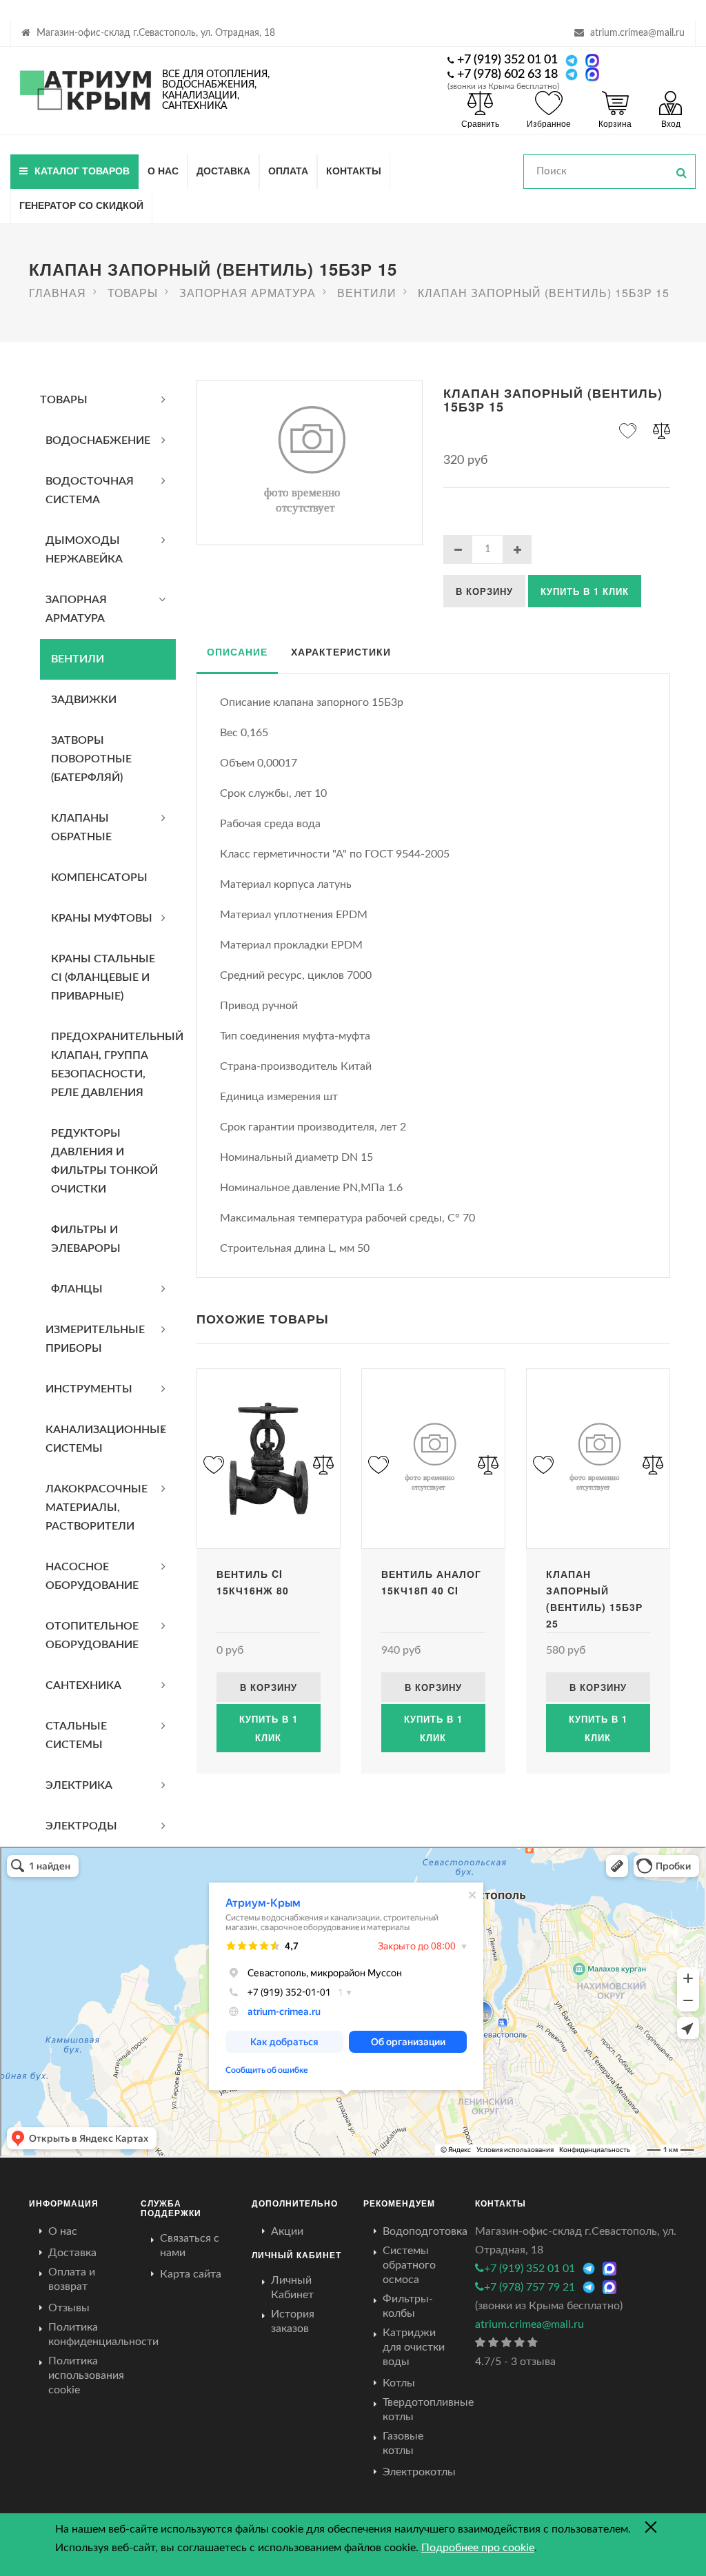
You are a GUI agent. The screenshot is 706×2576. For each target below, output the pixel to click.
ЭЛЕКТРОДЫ (81, 1826)
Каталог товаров (82, 170)
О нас (163, 170)
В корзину (484, 591)
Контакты (354, 170)
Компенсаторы (99, 878)
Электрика (79, 1785)
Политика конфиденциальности (103, 2334)
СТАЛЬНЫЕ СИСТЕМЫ (76, 1735)
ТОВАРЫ (64, 400)
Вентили (78, 659)
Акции (287, 2231)
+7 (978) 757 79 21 (529, 2287)
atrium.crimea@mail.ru (637, 33)
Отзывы (69, 2308)
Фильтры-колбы (408, 2306)
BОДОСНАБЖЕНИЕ (98, 440)
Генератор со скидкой (81, 205)
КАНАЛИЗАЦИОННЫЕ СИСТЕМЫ (106, 1439)
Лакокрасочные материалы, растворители (97, 1508)
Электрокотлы (419, 2472)
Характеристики (341, 651)
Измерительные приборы (95, 1339)
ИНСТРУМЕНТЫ (89, 1389)
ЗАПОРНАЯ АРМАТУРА (76, 609)
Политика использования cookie (86, 2375)
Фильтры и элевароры (86, 1239)
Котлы (399, 2383)
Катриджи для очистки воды (414, 2347)
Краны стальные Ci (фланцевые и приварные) (103, 977)
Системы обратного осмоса (409, 2265)
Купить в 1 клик (585, 591)
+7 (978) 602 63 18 (507, 74)
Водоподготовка (425, 2231)
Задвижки (84, 700)
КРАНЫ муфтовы (102, 918)
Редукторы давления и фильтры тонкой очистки (104, 1161)
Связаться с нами (190, 2245)
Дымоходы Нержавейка (84, 550)
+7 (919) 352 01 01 (507, 60)
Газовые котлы (403, 2443)
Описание (237, 651)
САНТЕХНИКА (83, 1685)
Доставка (223, 170)
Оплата (288, 170)
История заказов (293, 2321)
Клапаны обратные (81, 828)
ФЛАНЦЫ (77, 1289)
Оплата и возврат (72, 2279)
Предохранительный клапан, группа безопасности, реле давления (113, 1065)
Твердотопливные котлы (428, 2410)
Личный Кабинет (292, 2288)
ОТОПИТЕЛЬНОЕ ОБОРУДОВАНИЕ (92, 1635)
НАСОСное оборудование (92, 1576)
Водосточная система (90, 490)
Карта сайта (191, 2274)
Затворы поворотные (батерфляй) (91, 759)
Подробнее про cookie (478, 2548)
